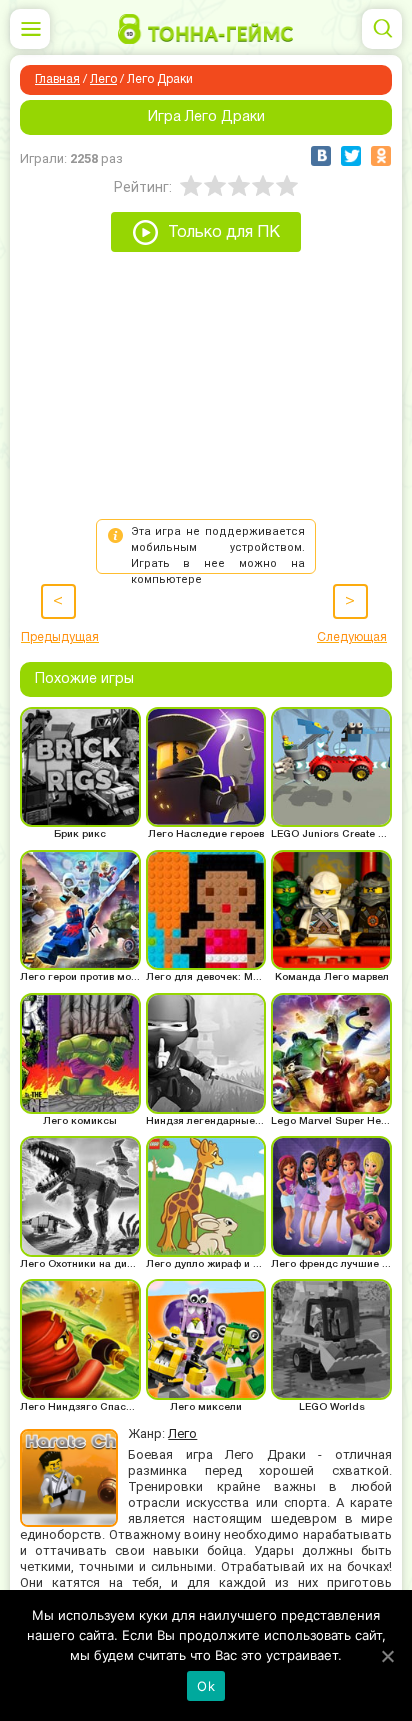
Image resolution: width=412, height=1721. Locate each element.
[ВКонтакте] (321, 156)
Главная (57, 79)
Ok (206, 1686)
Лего (103, 79)
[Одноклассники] (381, 156)
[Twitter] (351, 156)
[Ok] (387, 1656)
